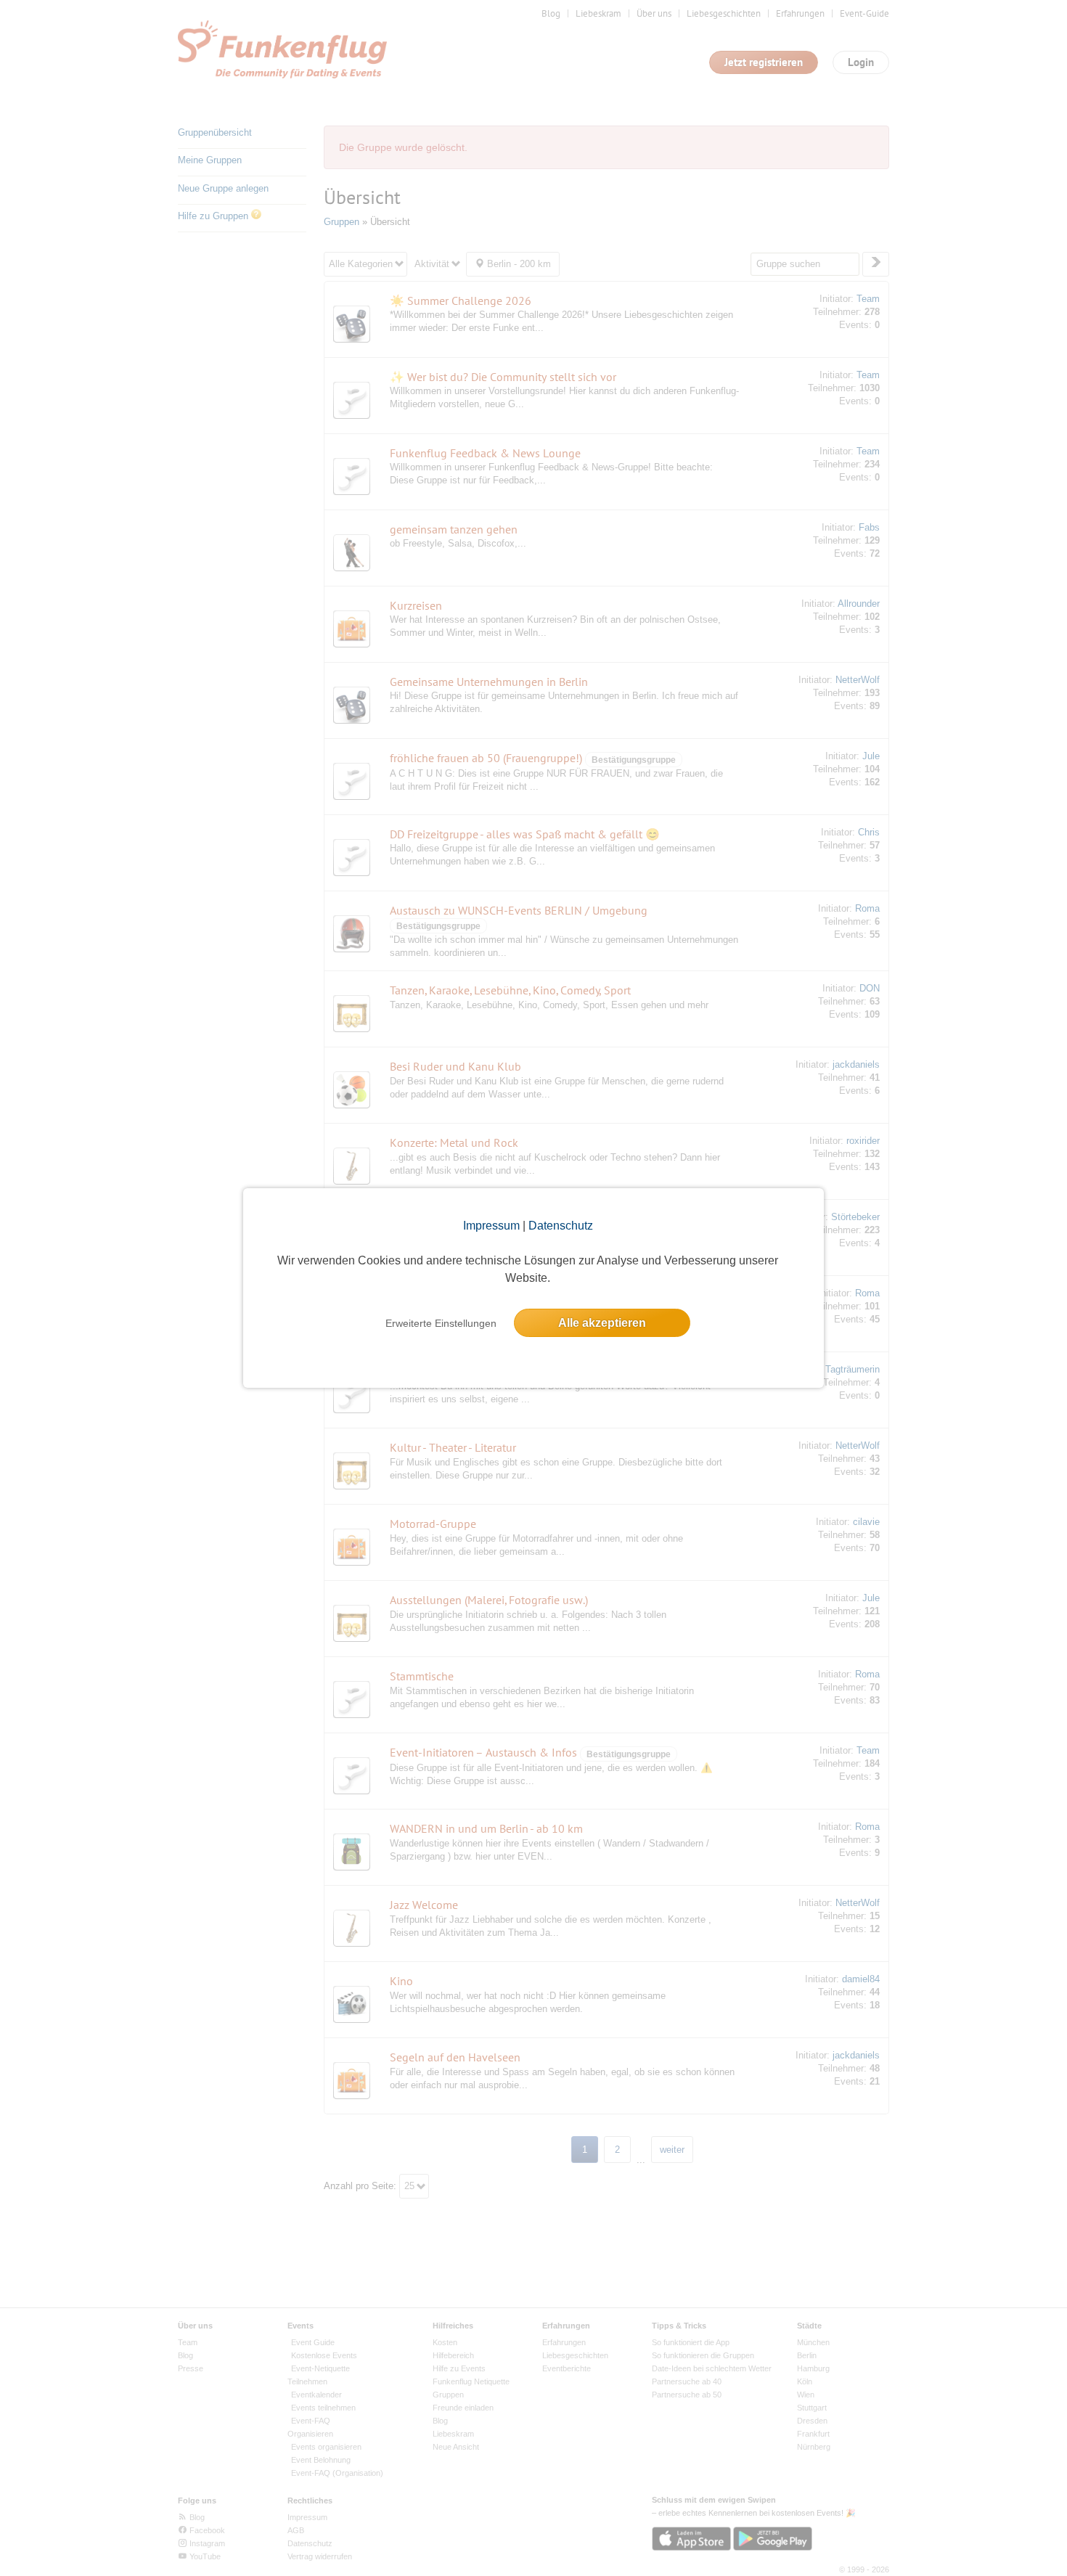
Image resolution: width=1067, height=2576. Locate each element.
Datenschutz (561, 1226)
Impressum (491, 1226)
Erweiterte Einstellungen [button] (441, 1323)
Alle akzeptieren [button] (602, 1323)
